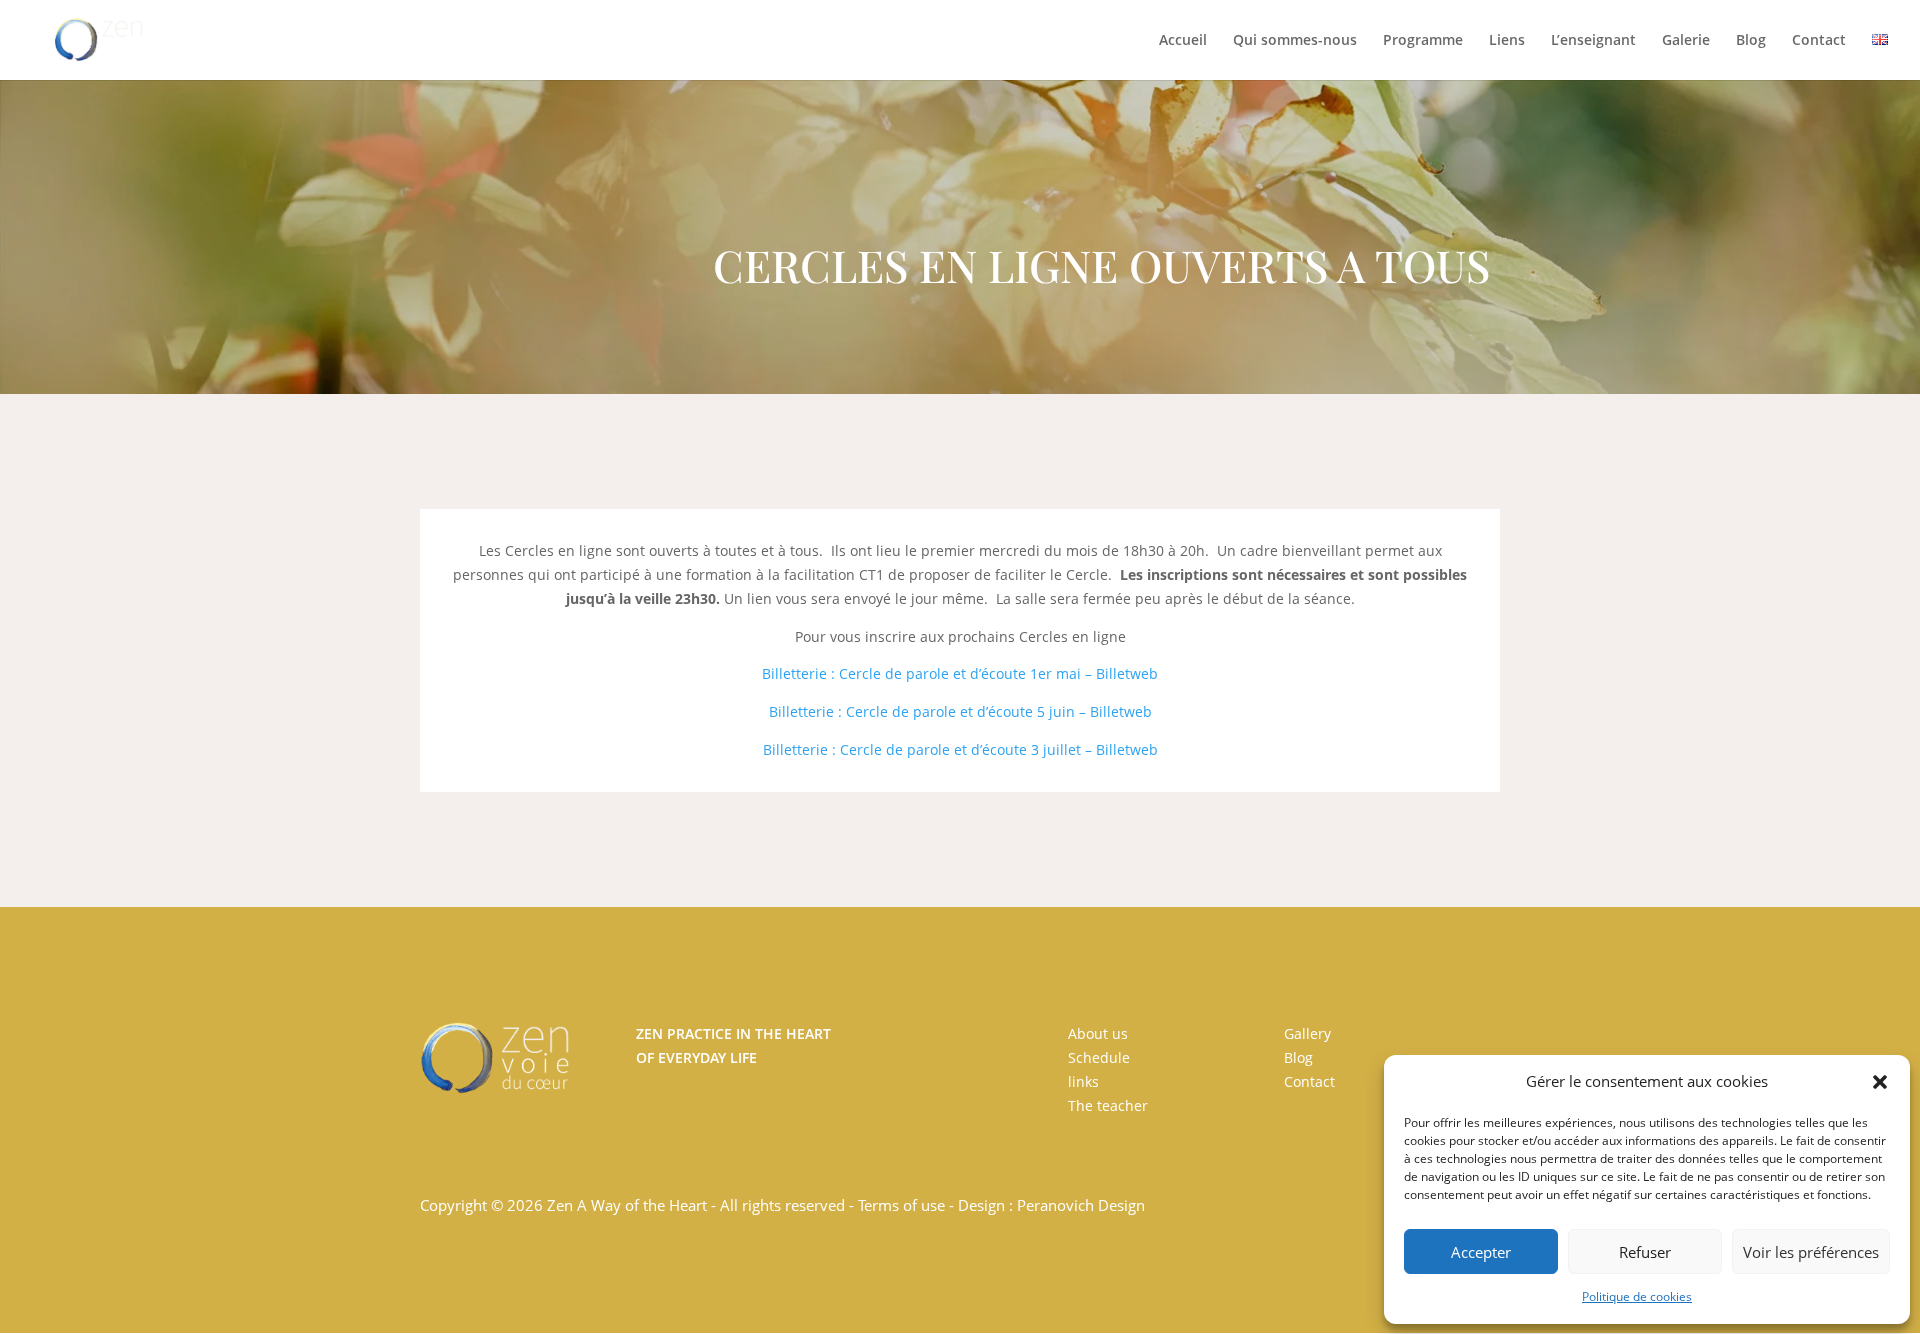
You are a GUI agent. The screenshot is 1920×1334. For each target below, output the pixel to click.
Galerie (1686, 41)
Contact (1819, 41)
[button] (1880, 1082)
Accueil (1183, 41)
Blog (1751, 41)
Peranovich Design (1081, 1205)
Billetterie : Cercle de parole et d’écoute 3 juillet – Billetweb (960, 749)
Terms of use (901, 1205)
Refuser (1645, 1252)
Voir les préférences (1811, 1252)
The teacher (1108, 1105)
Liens (1507, 41)
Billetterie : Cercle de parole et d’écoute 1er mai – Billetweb (960, 673)
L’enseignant (1593, 41)
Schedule (1099, 1057)
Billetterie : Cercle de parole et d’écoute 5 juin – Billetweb (960, 711)
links (1083, 1081)
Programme (1423, 41)
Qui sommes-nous (1295, 41)
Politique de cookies (1637, 1296)
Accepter (1481, 1252)
